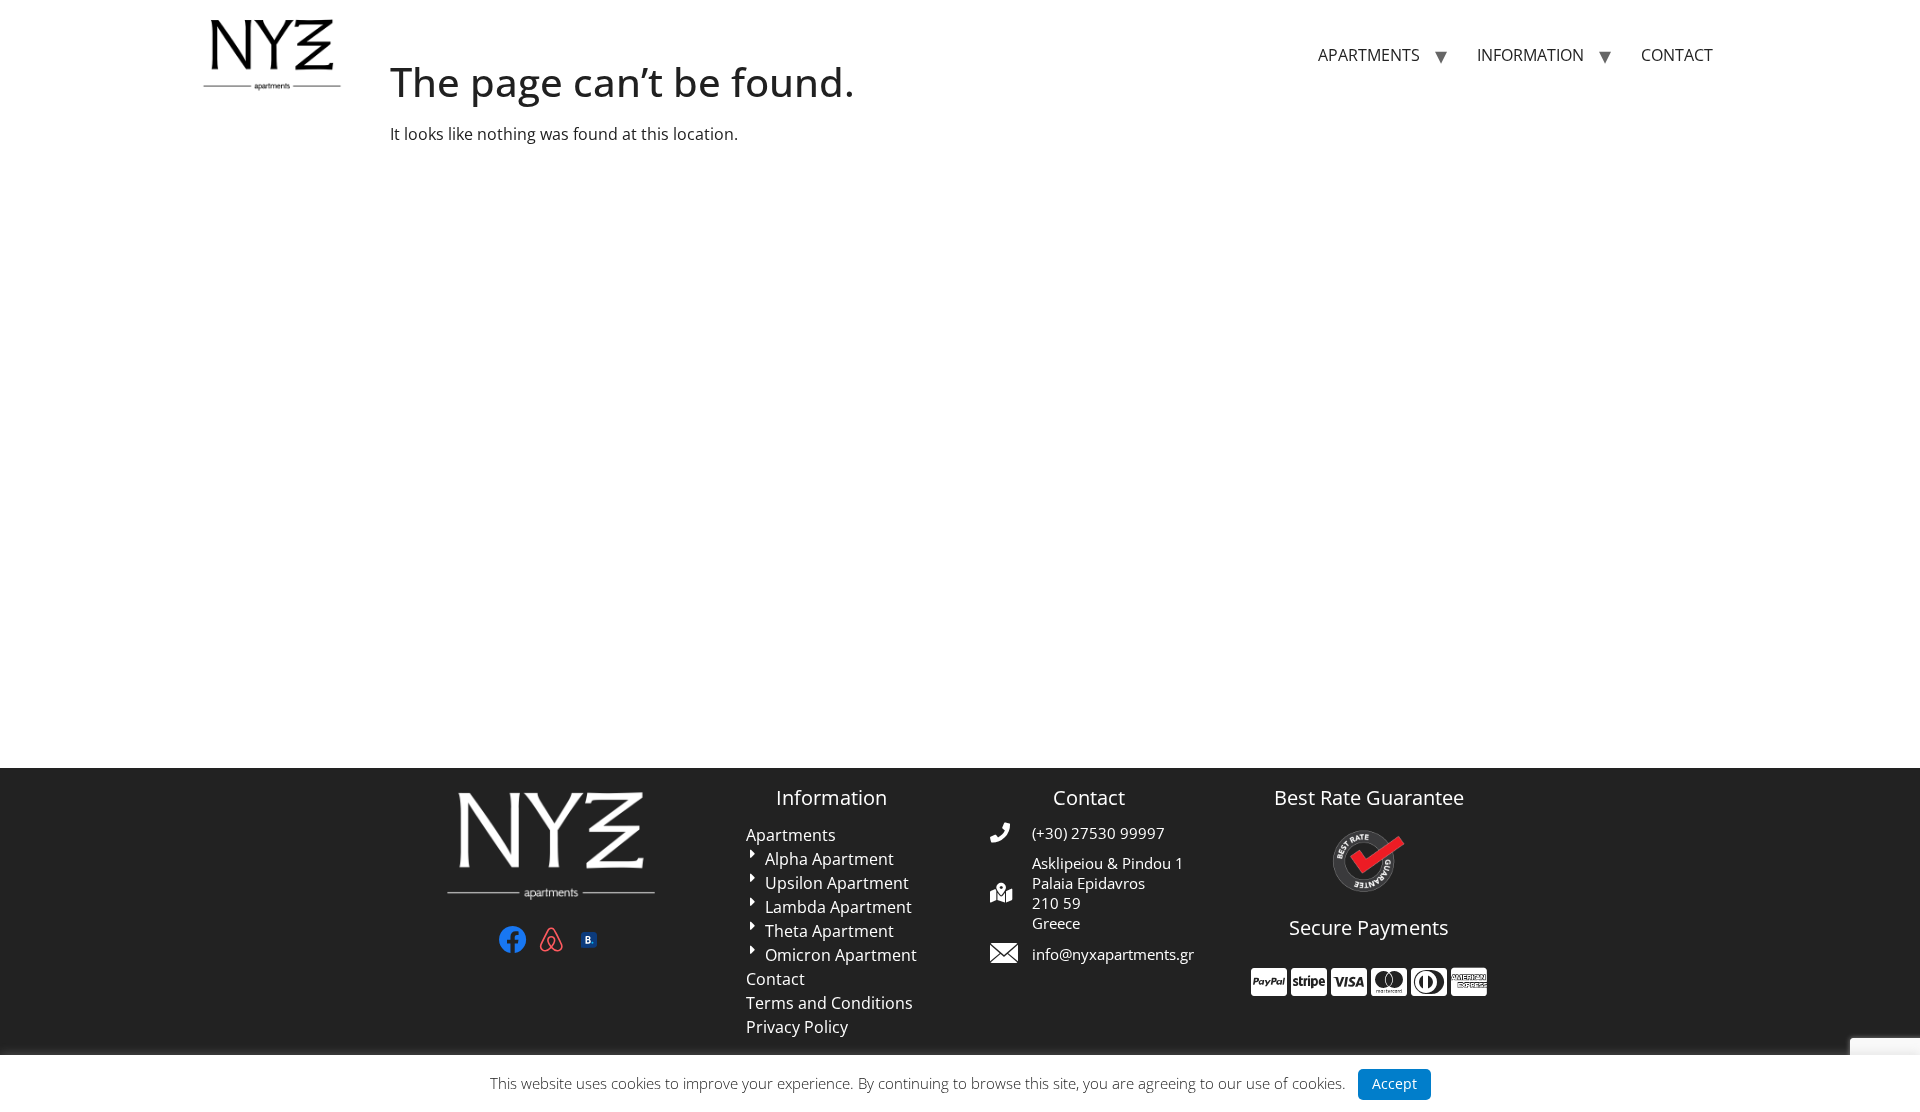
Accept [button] (1394, 1083)
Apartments (1369, 55)
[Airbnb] (551, 939)
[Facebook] (513, 939)
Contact (1677, 55)
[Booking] (589, 939)
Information (1530, 55)
